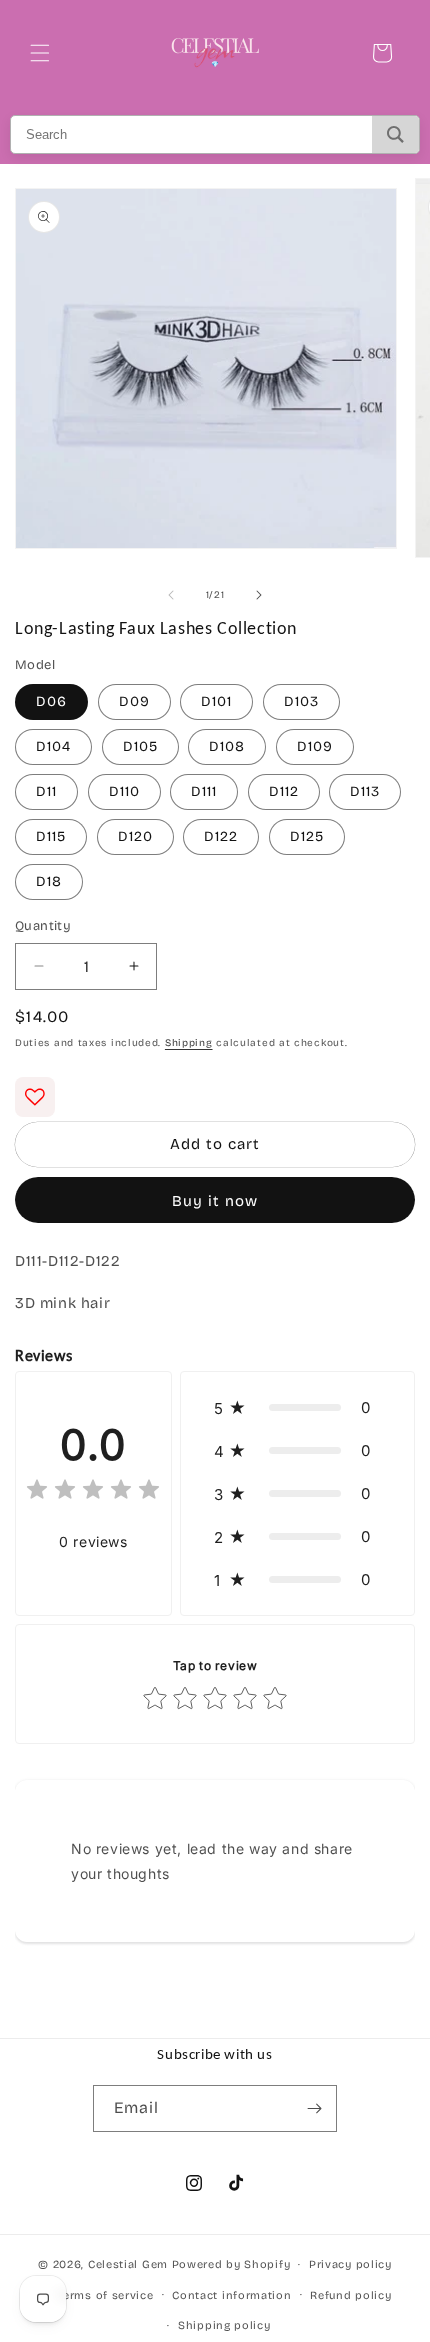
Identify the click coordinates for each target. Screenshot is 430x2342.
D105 (140, 746)
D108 (227, 746)
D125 (307, 836)
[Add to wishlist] (35, 1097)
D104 (53, 746)
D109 (315, 746)
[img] (93, 1492)
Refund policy (350, 2295)
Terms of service (105, 2295)
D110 (124, 791)
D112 (284, 791)
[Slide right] (259, 595)
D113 (365, 791)
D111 (204, 791)
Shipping (189, 1043)
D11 (46, 791)
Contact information (231, 2295)
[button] (40, 53)
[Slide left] (171, 595)
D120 (135, 836)
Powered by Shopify (231, 2264)
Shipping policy (224, 2325)
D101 (216, 701)
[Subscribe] (314, 2108)
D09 (134, 701)
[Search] (395, 134)
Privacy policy (350, 2264)
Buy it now (215, 1201)
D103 (301, 701)
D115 (51, 836)
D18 (49, 881)
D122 (221, 836)
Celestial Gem (128, 2264)
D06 (51, 701)
